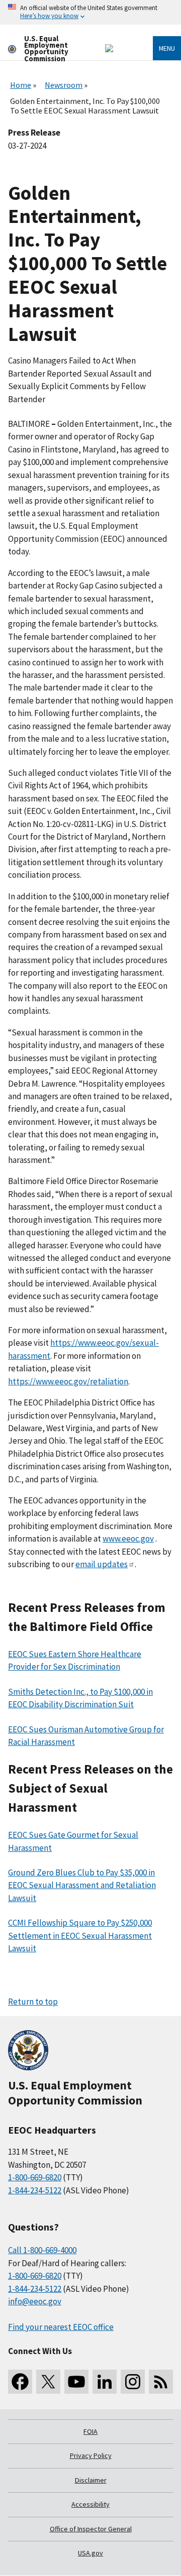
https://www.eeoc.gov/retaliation (68, 1381)
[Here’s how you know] (90, 12)
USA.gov (90, 2553)
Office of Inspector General (91, 2529)
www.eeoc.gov (128, 1539)
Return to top (33, 2002)
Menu (167, 48)
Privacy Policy (91, 2455)
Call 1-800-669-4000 (42, 2250)
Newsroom (64, 85)
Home (21, 85)
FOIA (90, 2431)
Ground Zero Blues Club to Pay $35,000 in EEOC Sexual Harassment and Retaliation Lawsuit (82, 1885)
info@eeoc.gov (35, 2301)
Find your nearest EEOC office (61, 2327)
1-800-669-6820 (35, 2177)
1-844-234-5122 (35, 2190)
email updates (102, 1564)
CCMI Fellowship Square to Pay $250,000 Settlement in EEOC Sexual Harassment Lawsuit (80, 1936)
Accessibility (90, 2504)
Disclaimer (91, 2480)
